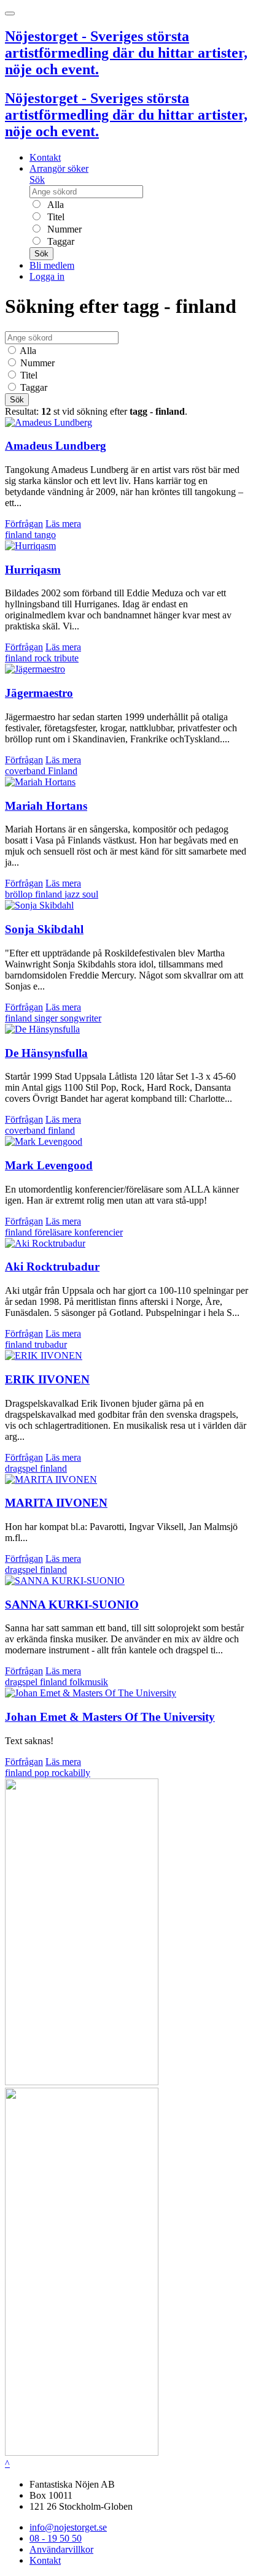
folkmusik (89, 1682)
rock (44, 658)
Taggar (60, 241)
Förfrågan (24, 524)
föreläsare (54, 1232)
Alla (54, 205)
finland (20, 535)
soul (90, 894)
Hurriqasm (33, 570)
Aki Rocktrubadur (52, 1267)
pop (43, 1773)
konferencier (99, 1232)
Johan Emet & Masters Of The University (110, 1717)
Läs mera (63, 524)
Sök (37, 179)
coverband (26, 771)
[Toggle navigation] (10, 13)
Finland (63, 771)
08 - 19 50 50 (56, 2538)
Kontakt (45, 157)
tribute (66, 658)
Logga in (47, 276)
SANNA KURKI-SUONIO (72, 1605)
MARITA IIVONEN (56, 1503)
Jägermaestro (39, 693)
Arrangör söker (59, 168)
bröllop (20, 894)
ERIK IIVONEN (47, 1379)
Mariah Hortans (46, 806)
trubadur (51, 1344)
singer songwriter (68, 1018)
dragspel (22, 1468)
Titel (55, 217)
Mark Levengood (49, 1165)
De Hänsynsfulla (46, 1053)
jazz (73, 894)
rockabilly (71, 1773)
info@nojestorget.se (68, 2527)
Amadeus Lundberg (56, 446)
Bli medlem (52, 265)
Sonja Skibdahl (44, 929)
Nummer (63, 229)
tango (45, 535)
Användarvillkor (61, 2549)
